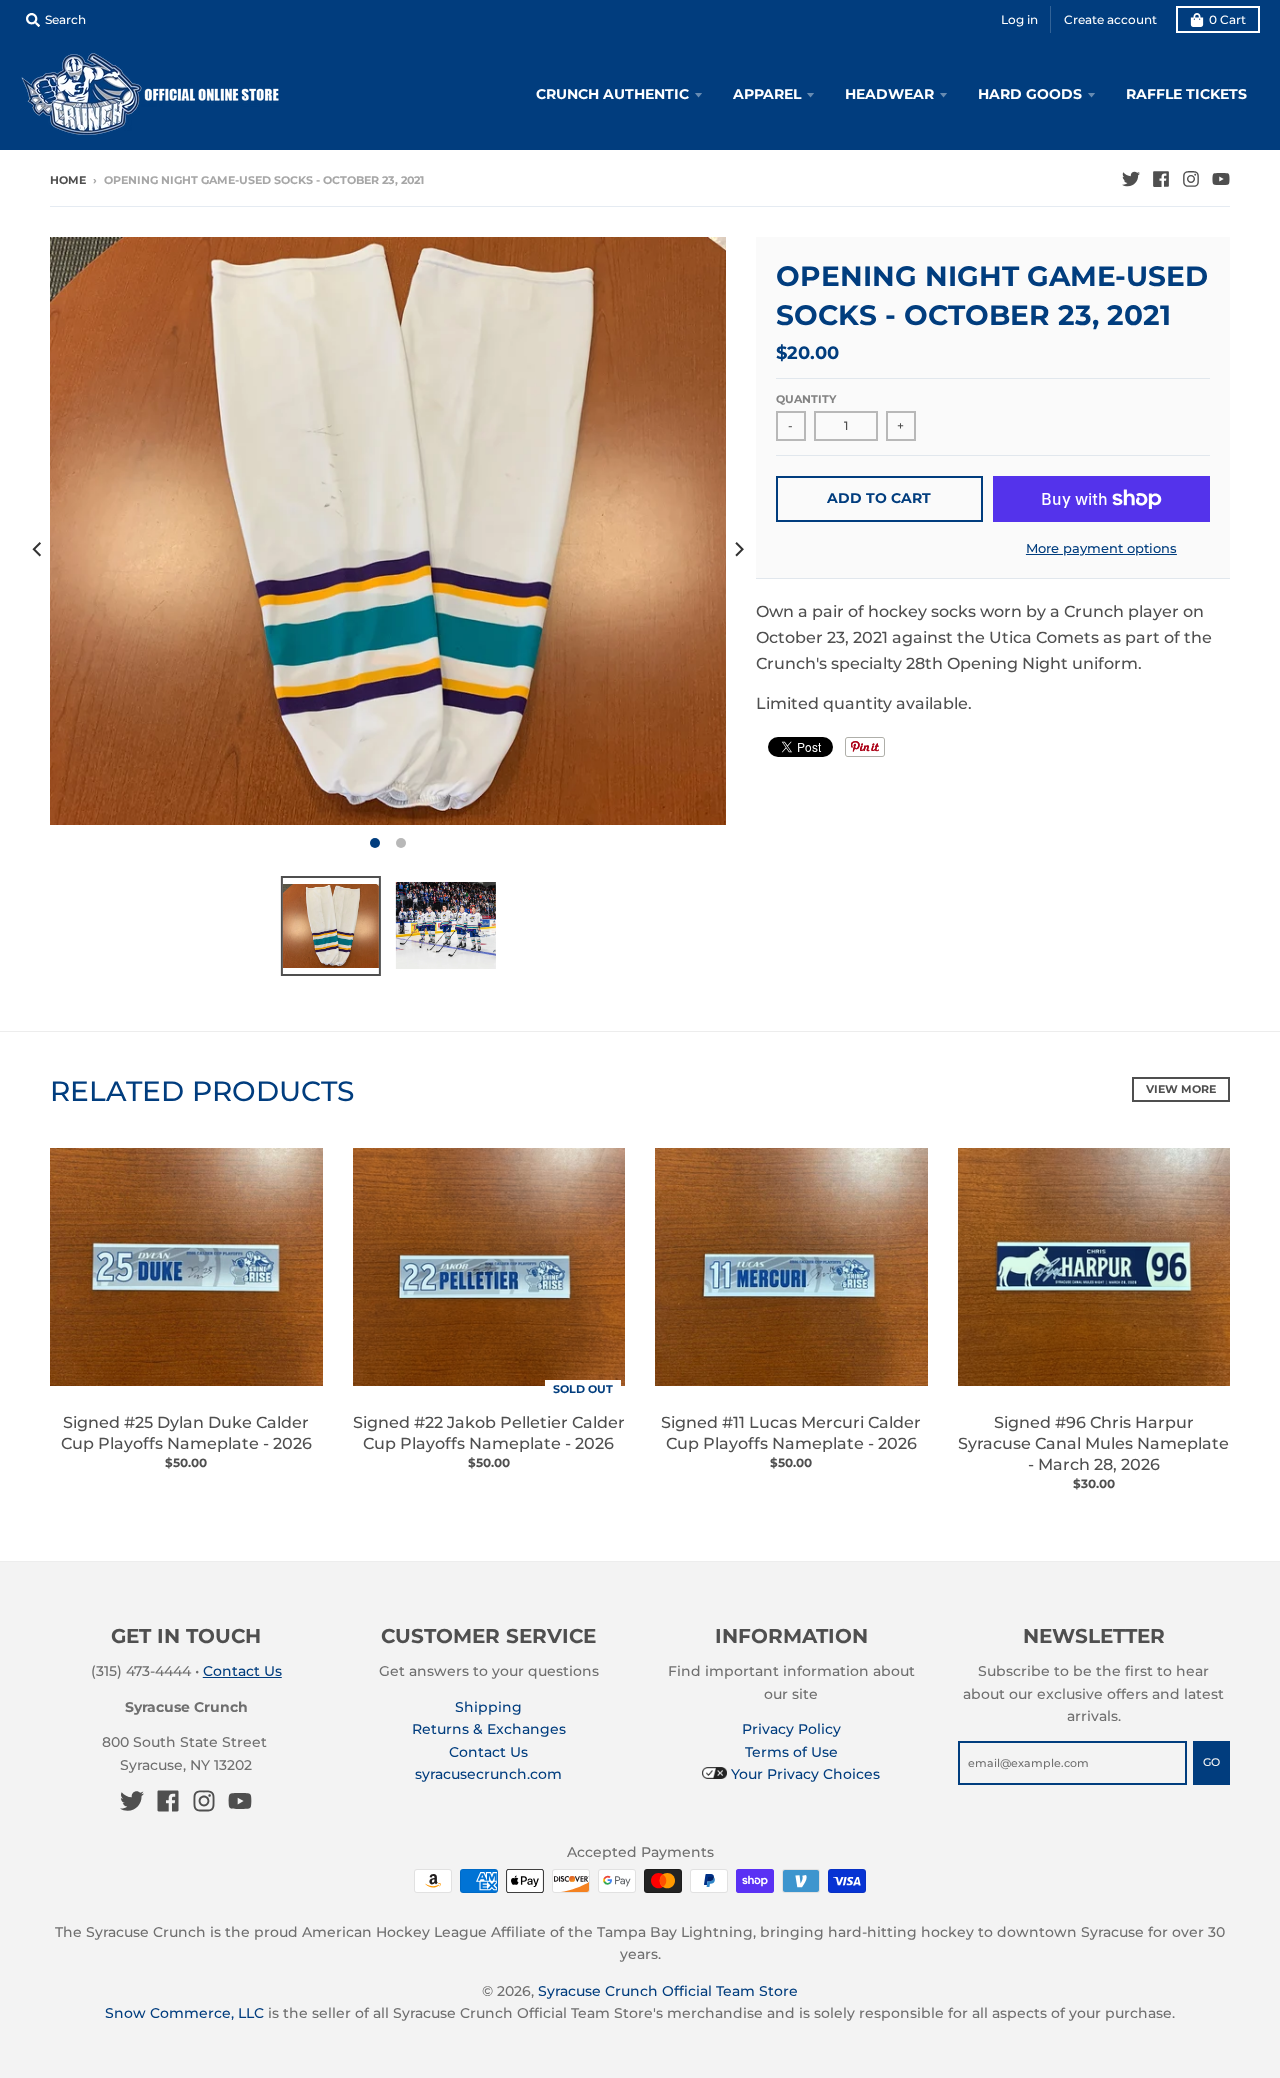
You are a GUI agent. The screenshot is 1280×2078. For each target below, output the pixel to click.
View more (1181, 1089)
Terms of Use (791, 1752)
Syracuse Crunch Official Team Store (668, 1991)
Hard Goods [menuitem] (1030, 94)
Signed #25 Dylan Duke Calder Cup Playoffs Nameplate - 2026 (186, 1433)
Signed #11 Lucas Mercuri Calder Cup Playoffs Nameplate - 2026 (791, 1433)
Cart (1227, 19)
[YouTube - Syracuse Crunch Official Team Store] (1221, 179)
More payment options (1101, 548)
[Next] (738, 549)
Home (68, 180)
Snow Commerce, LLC (184, 2013)
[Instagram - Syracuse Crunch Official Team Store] (1191, 179)
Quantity (806, 399)
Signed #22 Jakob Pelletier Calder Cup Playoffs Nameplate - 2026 (489, 1433)
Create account (1110, 19)
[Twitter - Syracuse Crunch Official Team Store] (1131, 179)
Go (1211, 1762)
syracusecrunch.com (488, 1774)
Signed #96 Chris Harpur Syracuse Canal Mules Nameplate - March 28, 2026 (1093, 1443)
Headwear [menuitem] (889, 94)
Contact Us (242, 1671)
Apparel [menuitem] (767, 94)
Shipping (488, 1707)
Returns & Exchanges (489, 1729)
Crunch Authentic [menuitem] (612, 94)
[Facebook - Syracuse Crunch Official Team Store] (1161, 179)
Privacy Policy (791, 1729)
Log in (1019, 19)
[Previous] (38, 549)
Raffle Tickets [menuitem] (1186, 94)
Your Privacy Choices (803, 1774)
